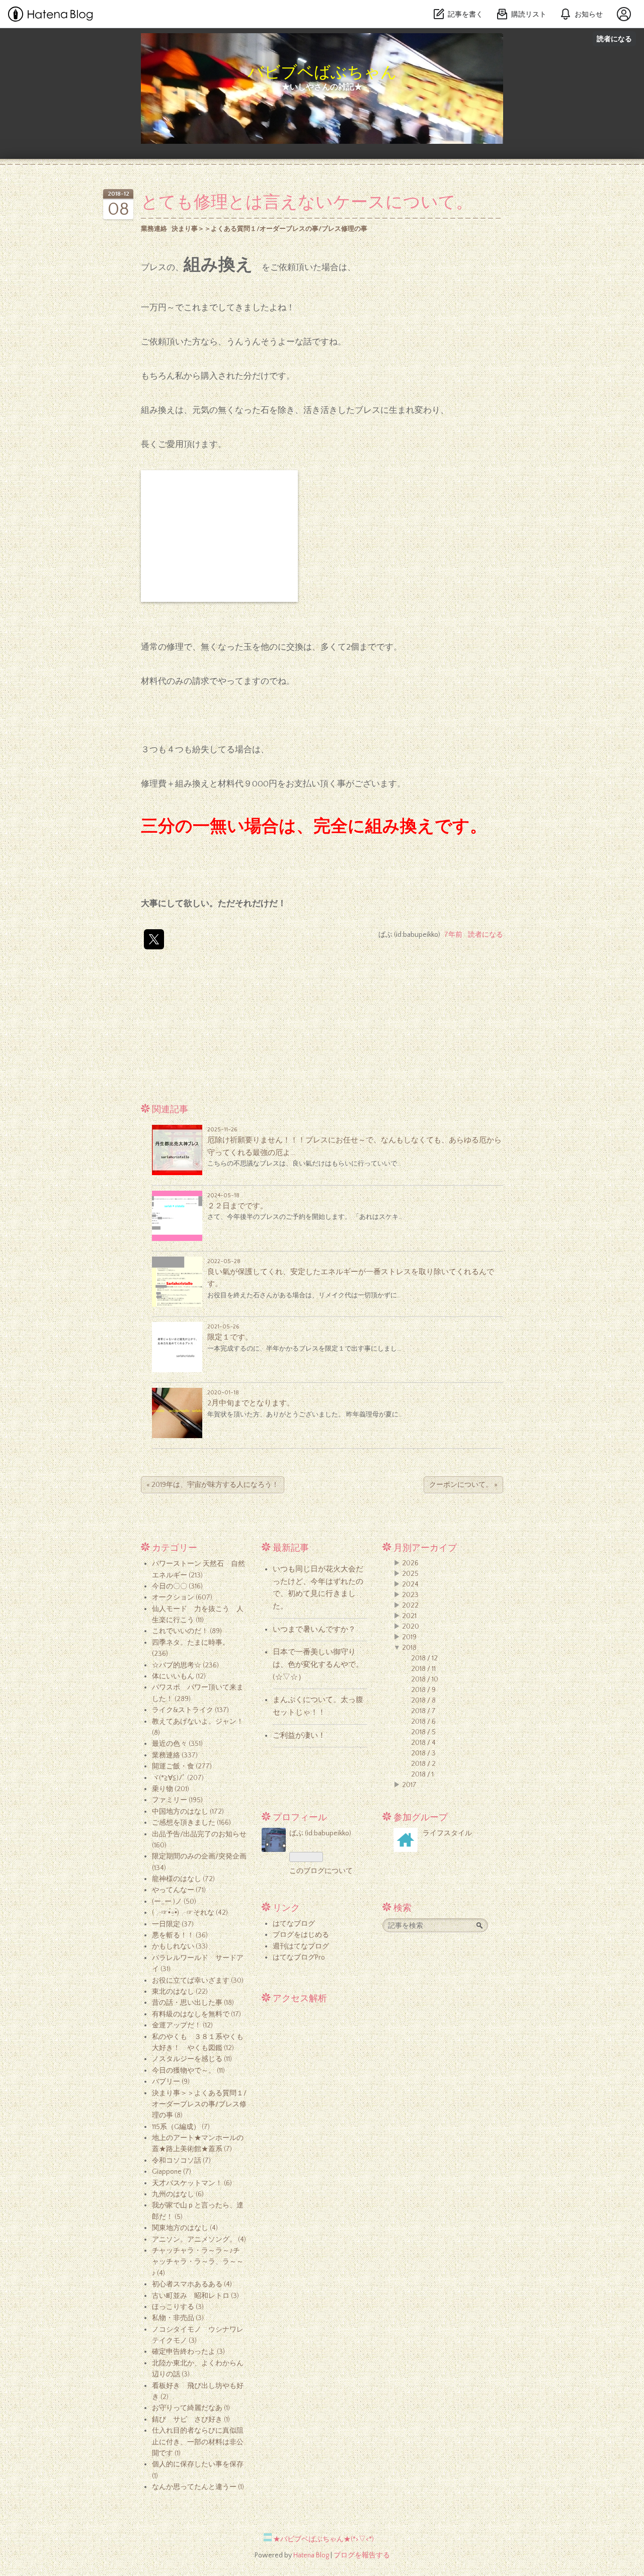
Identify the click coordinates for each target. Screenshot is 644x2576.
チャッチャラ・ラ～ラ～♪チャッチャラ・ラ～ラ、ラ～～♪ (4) (198, 2262)
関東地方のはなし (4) (185, 2228)
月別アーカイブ (425, 1548)
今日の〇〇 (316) (177, 1586)
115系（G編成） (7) (181, 2127)
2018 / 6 (423, 1722)
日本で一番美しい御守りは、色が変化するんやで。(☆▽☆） (318, 1664)
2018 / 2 (423, 1764)
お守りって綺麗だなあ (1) (191, 2408)
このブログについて (321, 1871)
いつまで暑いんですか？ (314, 1629)
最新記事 (291, 1548)
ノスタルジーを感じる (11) (192, 2059)
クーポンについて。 (463, 1485)
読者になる (614, 38)
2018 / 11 (423, 1669)
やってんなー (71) (179, 1890)
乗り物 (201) (171, 1789)
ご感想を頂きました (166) (191, 1823)
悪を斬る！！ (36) (180, 1935)
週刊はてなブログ (301, 1946)
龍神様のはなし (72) (183, 1879)
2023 (410, 1595)
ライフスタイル (447, 1833)
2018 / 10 (425, 1679)
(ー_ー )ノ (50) (174, 1902)
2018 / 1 (422, 1774)
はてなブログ (294, 1924)
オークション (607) (182, 1597)
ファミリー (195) (177, 1800)
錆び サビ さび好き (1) (191, 2420)
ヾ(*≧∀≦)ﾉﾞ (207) (178, 1778)
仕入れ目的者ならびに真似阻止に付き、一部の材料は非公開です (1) (198, 2442)
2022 (410, 1606)
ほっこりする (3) (178, 2307)
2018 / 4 (423, 1743)
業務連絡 (154, 229)
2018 (409, 1648)
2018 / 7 (423, 1711)
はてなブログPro (299, 1958)
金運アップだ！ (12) (182, 2025)
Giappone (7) (172, 2172)
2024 (410, 1584)
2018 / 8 (423, 1701)
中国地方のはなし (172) (188, 1812)
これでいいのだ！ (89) (187, 1631)
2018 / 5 (423, 1732)
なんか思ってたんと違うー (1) (198, 2487)
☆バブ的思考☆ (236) (185, 1665)
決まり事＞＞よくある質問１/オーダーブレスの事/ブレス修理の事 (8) (199, 2105)
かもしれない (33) (180, 1946)
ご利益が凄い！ (299, 1736)
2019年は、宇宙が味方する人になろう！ (213, 1485)
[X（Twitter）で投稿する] (154, 939)
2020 (411, 1627)
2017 (409, 1785)
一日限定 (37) (173, 1924)
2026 (410, 1563)
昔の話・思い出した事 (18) (193, 2003)
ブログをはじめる (301, 1935)
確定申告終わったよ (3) (188, 2352)
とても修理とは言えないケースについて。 (307, 203)
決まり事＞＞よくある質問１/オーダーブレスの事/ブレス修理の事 (269, 229)
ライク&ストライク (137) (190, 1710)
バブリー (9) (171, 2082)
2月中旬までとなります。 (251, 1403)
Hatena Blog (311, 2555)
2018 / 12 (424, 1658)
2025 (410, 1574)
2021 (409, 1616)
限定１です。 (230, 1337)
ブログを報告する (362, 2555)
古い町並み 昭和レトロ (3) (195, 2296)
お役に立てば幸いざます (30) (198, 1981)
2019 (409, 1637)
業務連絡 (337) (175, 1755)
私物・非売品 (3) (178, 2318)
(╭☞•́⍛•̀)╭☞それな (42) (190, 1913)
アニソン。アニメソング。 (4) (199, 2240)
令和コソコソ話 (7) (181, 2161)
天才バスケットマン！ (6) (192, 2183)
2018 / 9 (423, 1690)
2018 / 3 (423, 1753)
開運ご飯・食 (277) (182, 1766)
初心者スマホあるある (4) (192, 2284)
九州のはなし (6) (178, 2194)
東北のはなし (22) (180, 1992)
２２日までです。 (237, 1206)
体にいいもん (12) (179, 1676)
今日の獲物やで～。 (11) (188, 2071)
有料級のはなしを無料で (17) (196, 2014)
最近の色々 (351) (177, 1744)
